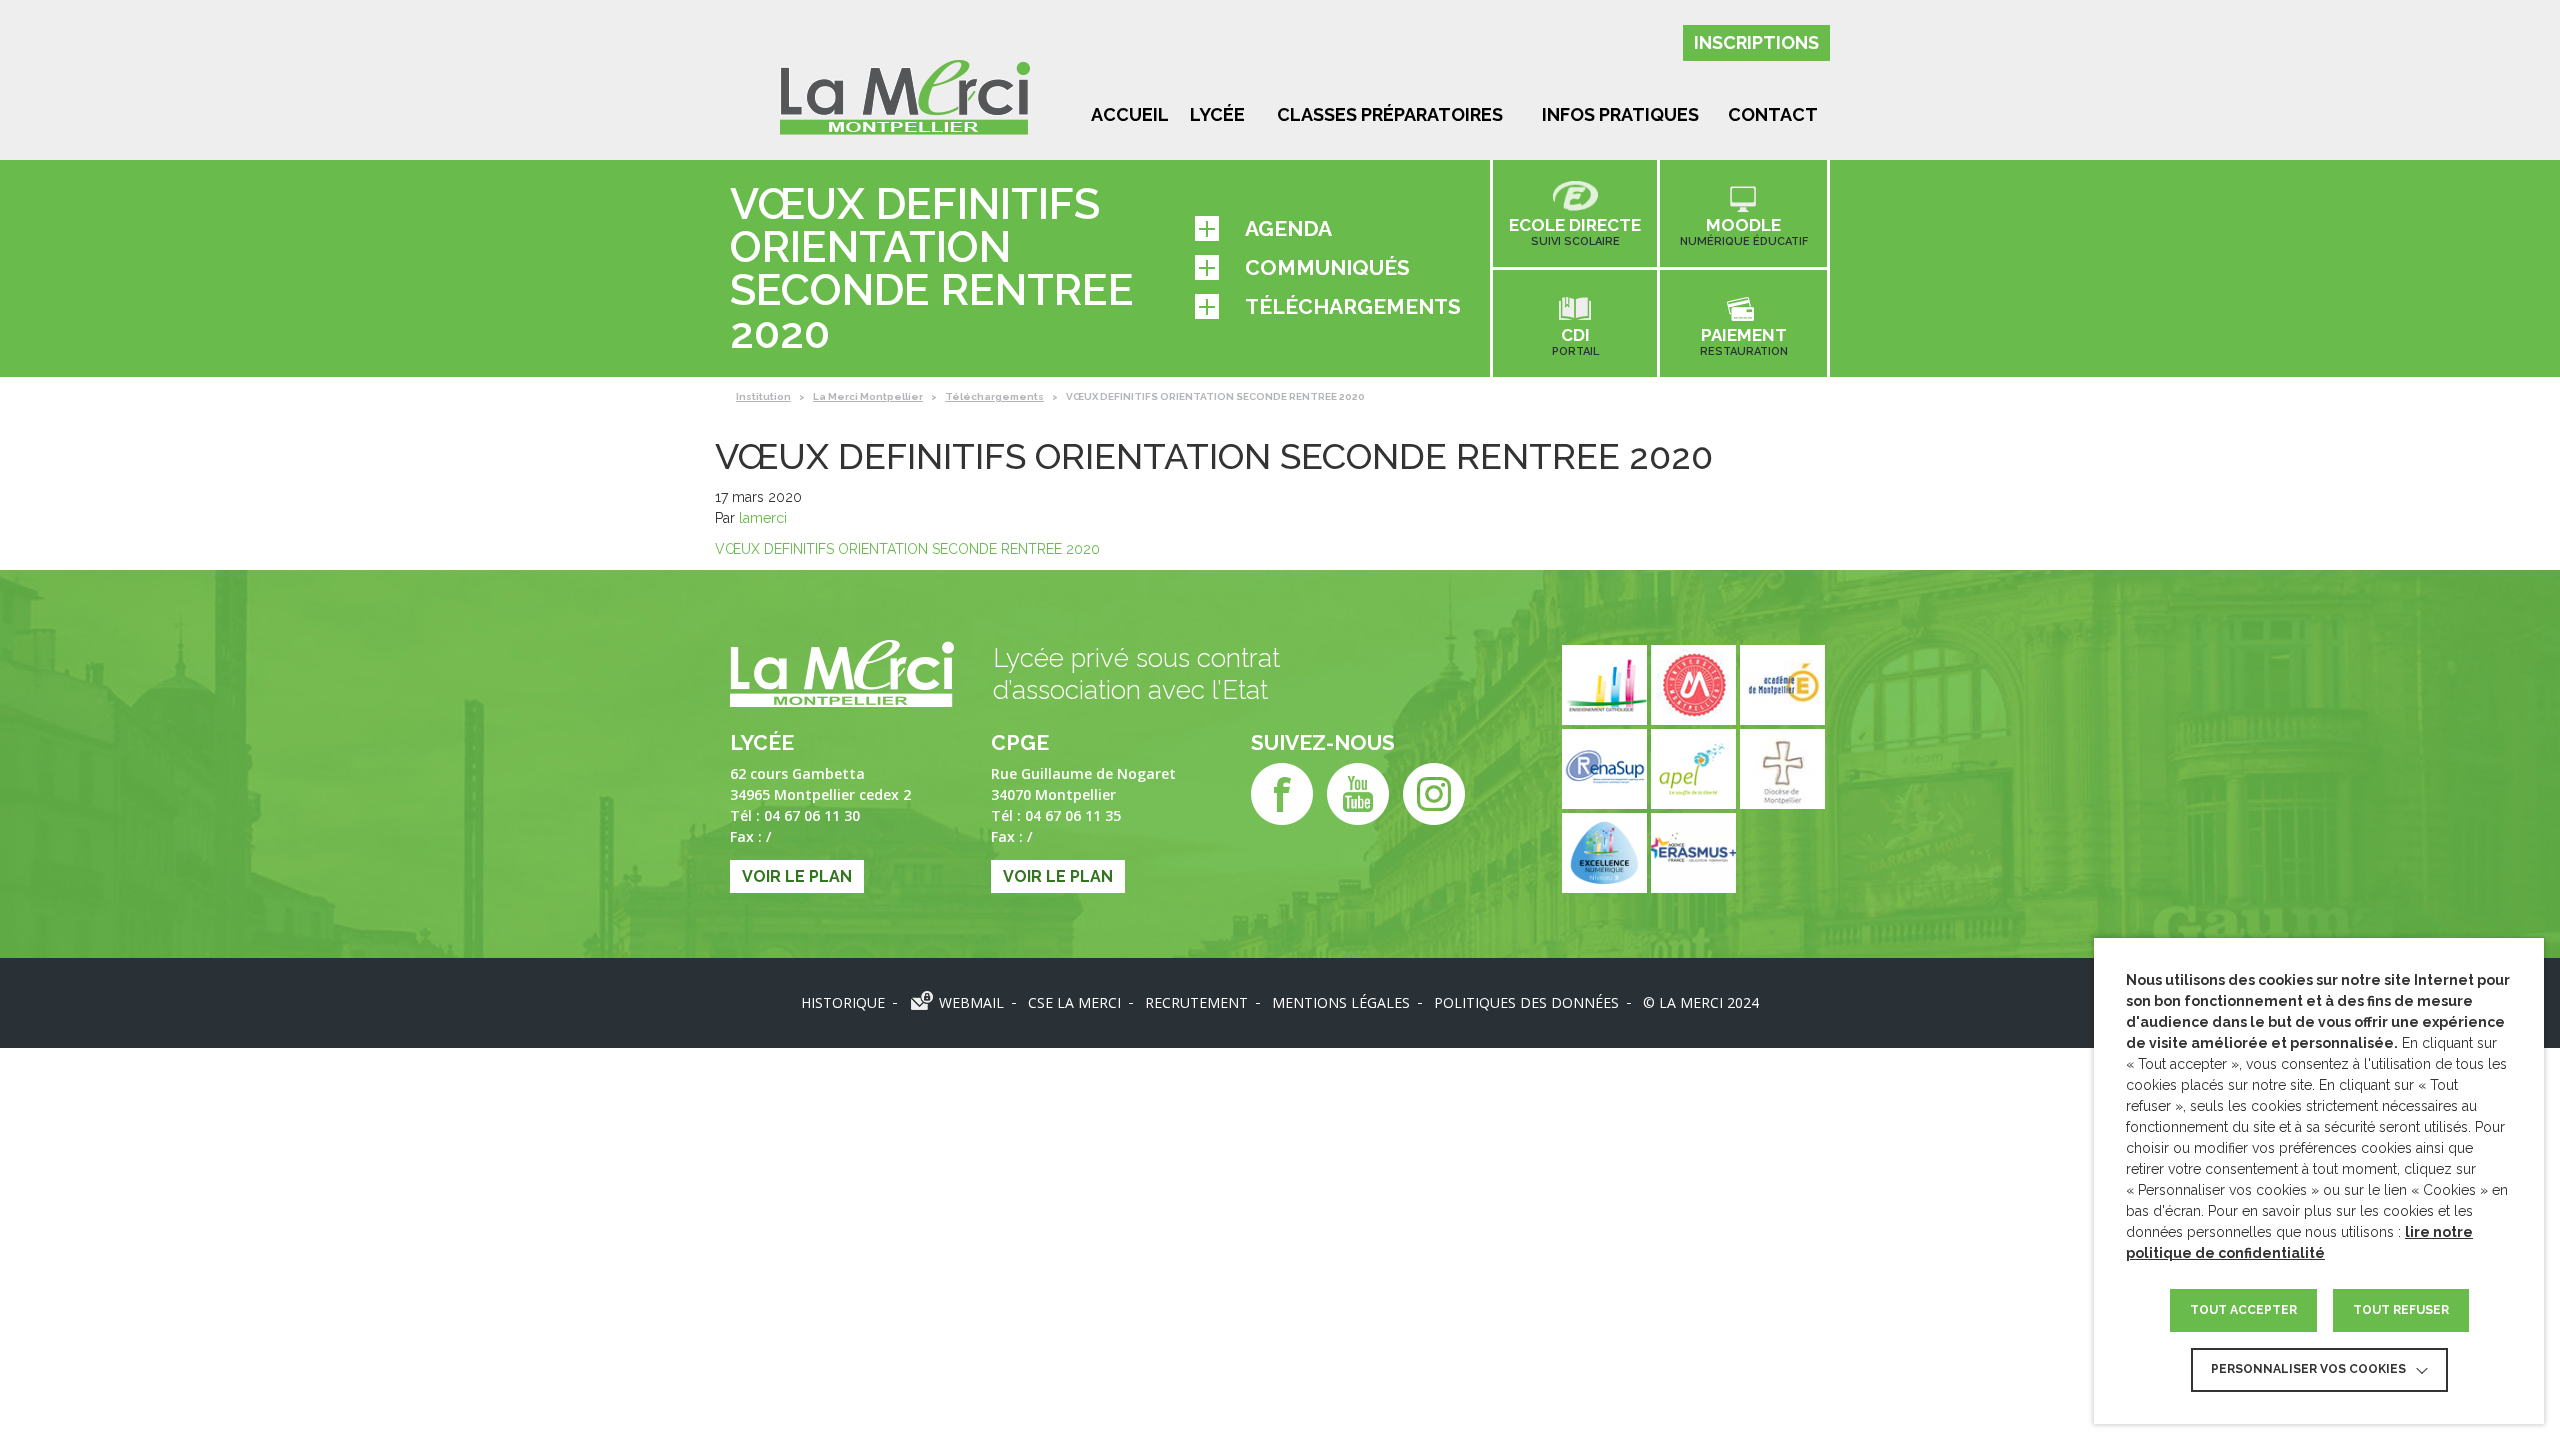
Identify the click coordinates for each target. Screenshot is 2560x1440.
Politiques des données (1526, 1002)
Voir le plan (797, 876)
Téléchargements (1353, 306)
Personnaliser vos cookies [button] (2308, 1369)
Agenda (1288, 228)
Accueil (1130, 114)
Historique (843, 1002)
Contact (1773, 114)
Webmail (971, 1002)
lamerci (763, 518)
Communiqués (1327, 267)
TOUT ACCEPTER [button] (2243, 1310)
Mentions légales (1341, 1002)
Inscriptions (1756, 42)
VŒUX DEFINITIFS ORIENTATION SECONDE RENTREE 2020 (907, 549)
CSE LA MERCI (1074, 1002)
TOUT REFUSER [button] (2401, 1310)
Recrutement (1196, 1002)
